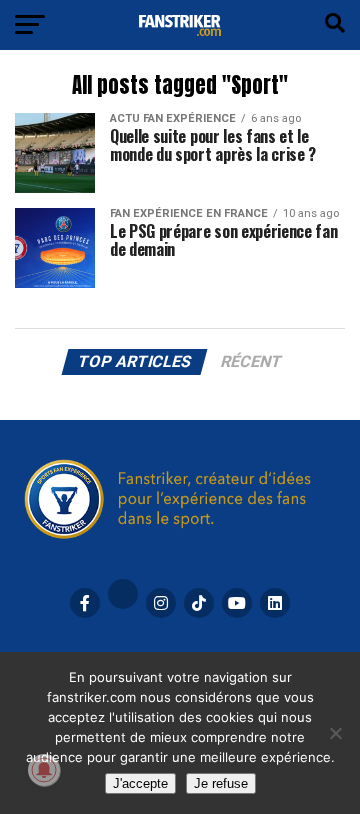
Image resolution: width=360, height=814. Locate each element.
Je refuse (221, 783)
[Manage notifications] (44, 770)
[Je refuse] (335, 733)
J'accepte (140, 783)
